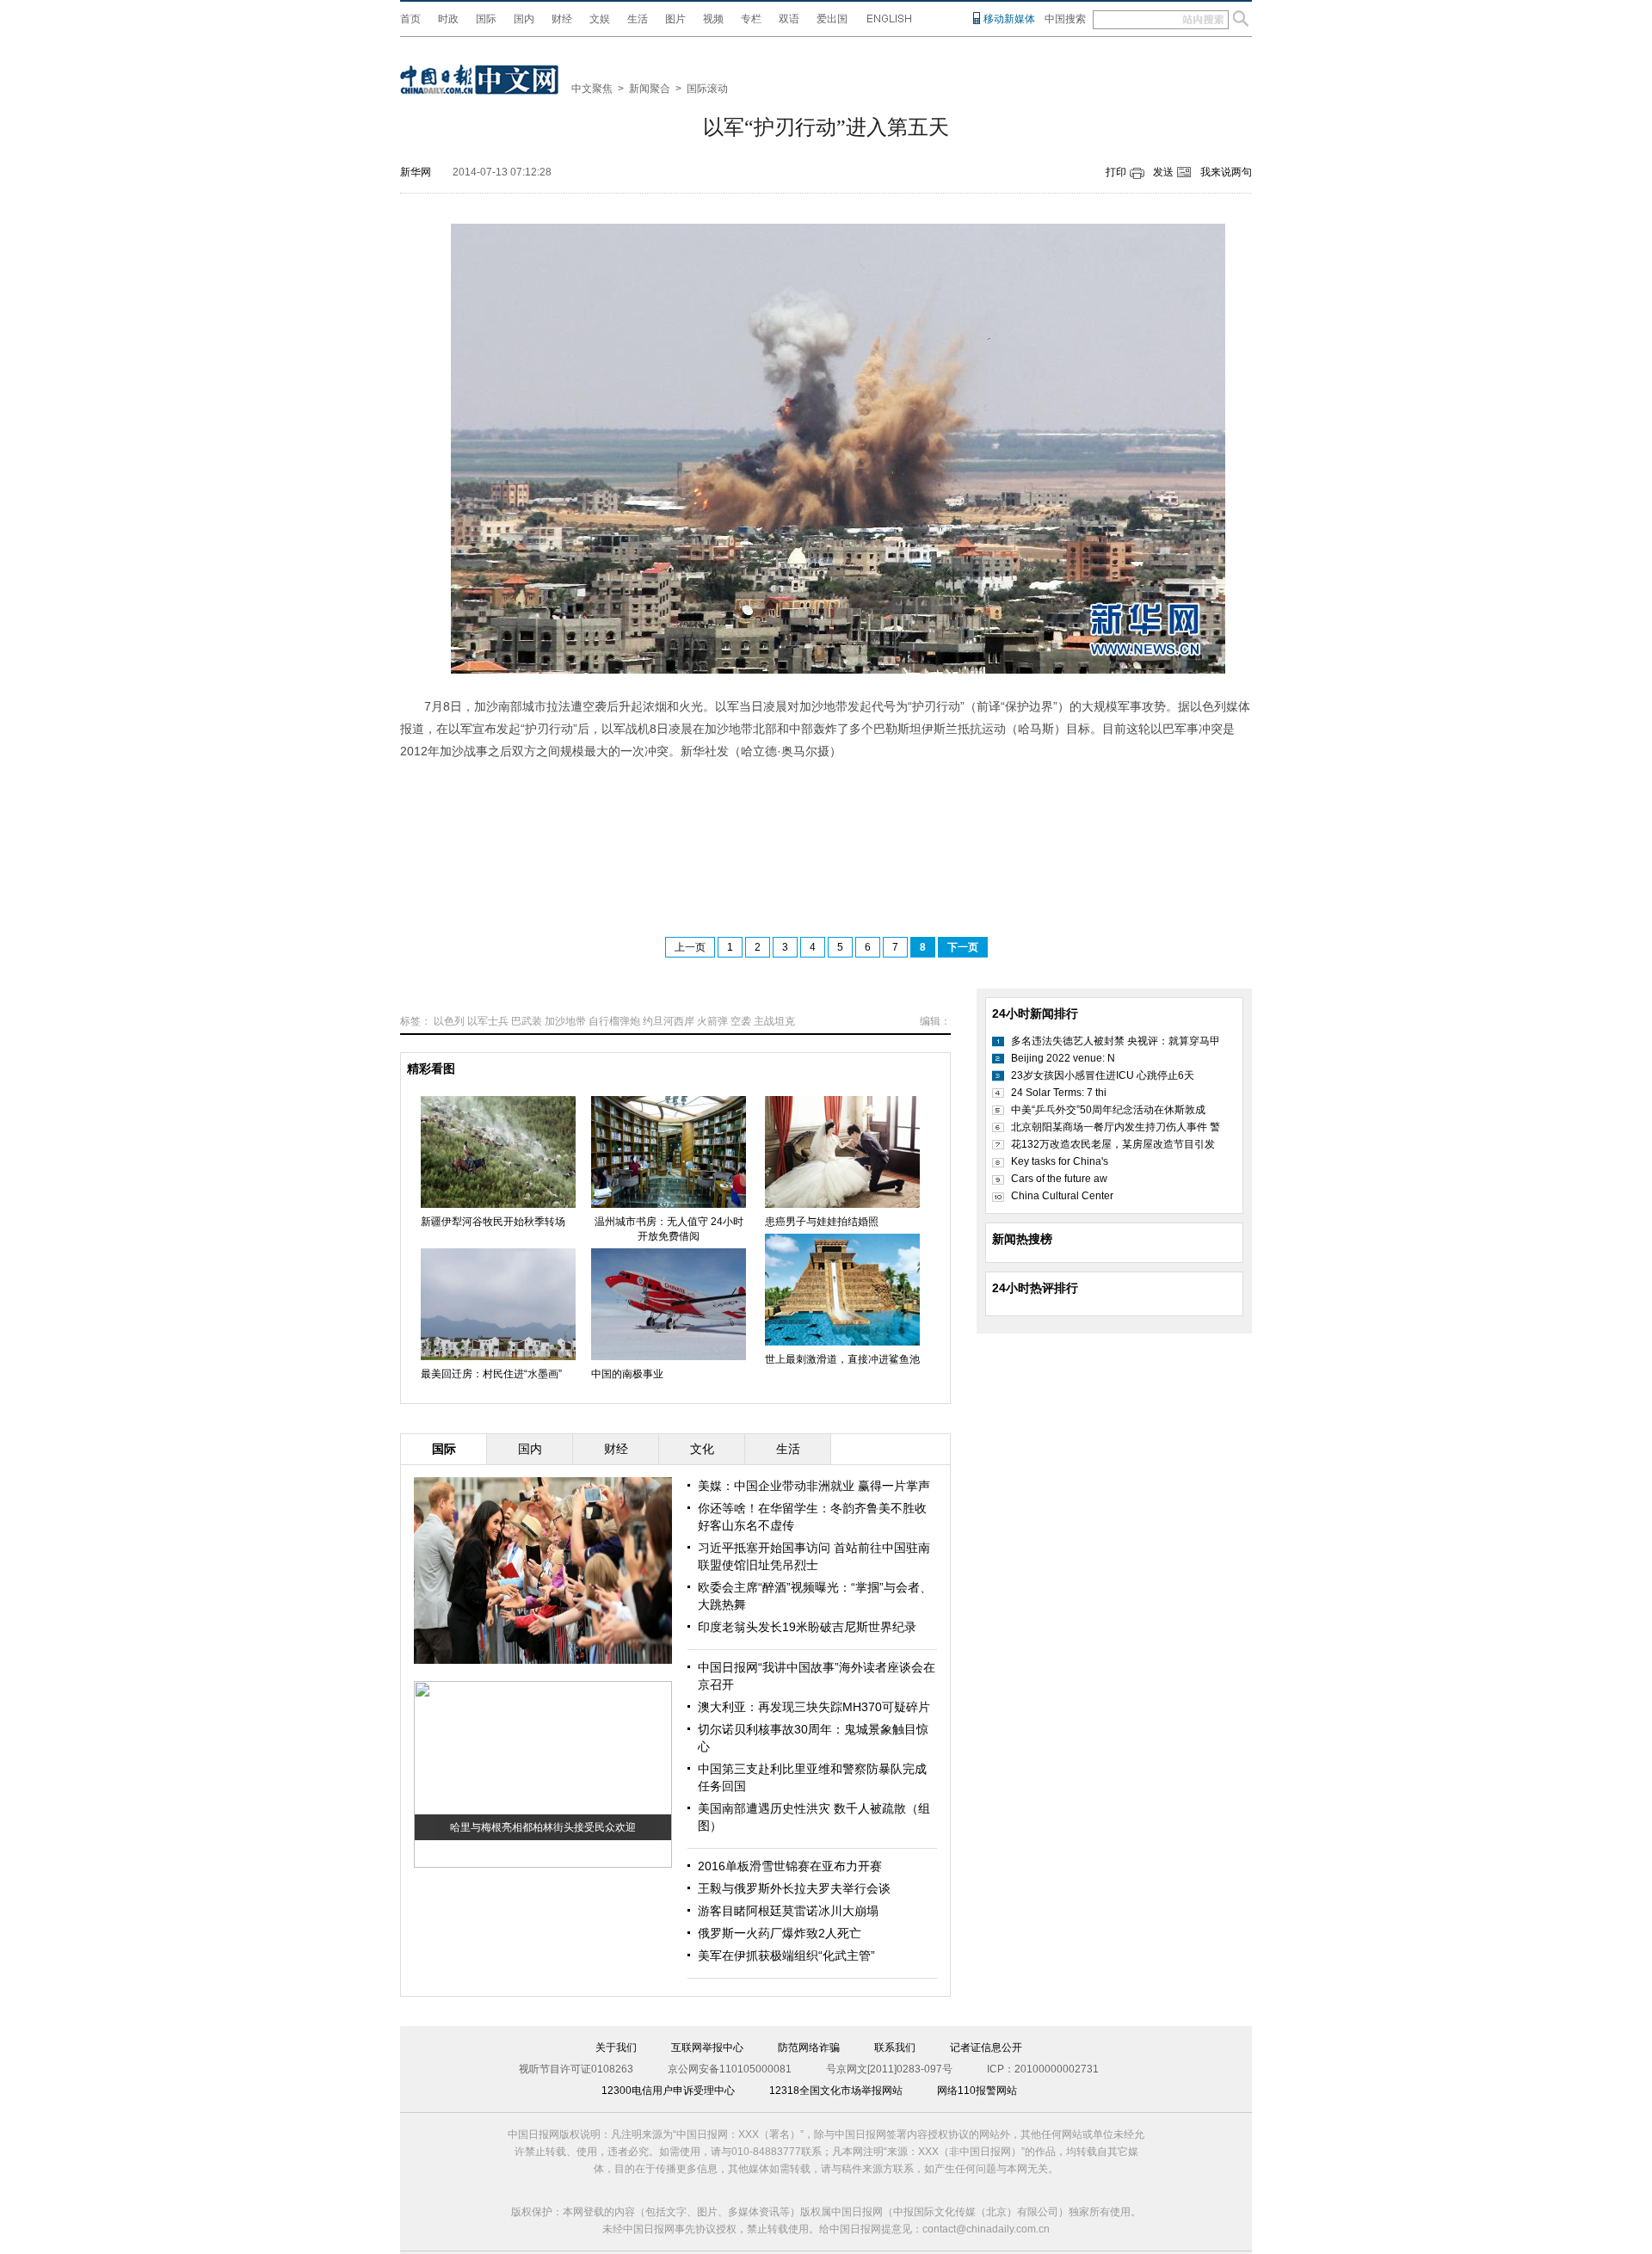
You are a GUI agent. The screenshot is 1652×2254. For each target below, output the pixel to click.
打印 (1116, 172)
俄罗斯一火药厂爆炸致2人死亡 (780, 1933)
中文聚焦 (592, 89)
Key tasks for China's (1060, 1161)
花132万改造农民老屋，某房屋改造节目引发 (1113, 1144)
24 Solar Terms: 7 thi (1059, 1093)
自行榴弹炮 (614, 1021)
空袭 (741, 1021)
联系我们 (895, 2048)
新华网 (416, 172)
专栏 (751, 19)
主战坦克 (774, 1021)
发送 (1163, 172)
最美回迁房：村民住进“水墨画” (491, 1374)
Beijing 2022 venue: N (1063, 1058)
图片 (675, 19)
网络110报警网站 (977, 2091)
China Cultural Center (1062, 1196)
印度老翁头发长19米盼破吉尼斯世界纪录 (807, 1627)
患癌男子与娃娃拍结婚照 (822, 1222)
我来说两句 (1226, 172)
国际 (486, 19)
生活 (638, 19)
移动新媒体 (1009, 19)
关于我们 (616, 2048)
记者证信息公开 (986, 2048)
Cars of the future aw (1059, 1179)
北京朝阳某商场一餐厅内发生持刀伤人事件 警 (1116, 1127)
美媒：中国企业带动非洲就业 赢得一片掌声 (814, 1486)
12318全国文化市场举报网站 (836, 2091)
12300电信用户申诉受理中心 (668, 2091)
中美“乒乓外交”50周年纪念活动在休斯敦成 (1108, 1110)
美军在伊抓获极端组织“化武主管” (786, 1955)
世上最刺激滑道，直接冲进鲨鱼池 (842, 1359)
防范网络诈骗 (809, 2048)
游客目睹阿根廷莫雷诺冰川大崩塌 (788, 1911)
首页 (410, 19)
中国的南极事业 (627, 1374)
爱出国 (832, 19)
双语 (789, 19)
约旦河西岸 (669, 1021)
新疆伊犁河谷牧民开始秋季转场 (493, 1222)
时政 (448, 19)
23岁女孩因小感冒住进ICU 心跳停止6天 (1103, 1075)
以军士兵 (488, 1021)
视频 (713, 19)
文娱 (600, 19)
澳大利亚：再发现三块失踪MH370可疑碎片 (814, 1707)
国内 (524, 19)
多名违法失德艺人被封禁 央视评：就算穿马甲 (1116, 1041)
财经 (562, 19)
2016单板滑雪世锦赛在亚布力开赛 (790, 1866)
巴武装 (527, 1021)
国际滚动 (707, 89)
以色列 (449, 1021)
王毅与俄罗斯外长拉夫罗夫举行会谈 (794, 1888)
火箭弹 (712, 1021)
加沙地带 (565, 1021)
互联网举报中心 (707, 2048)
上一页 (690, 947)
